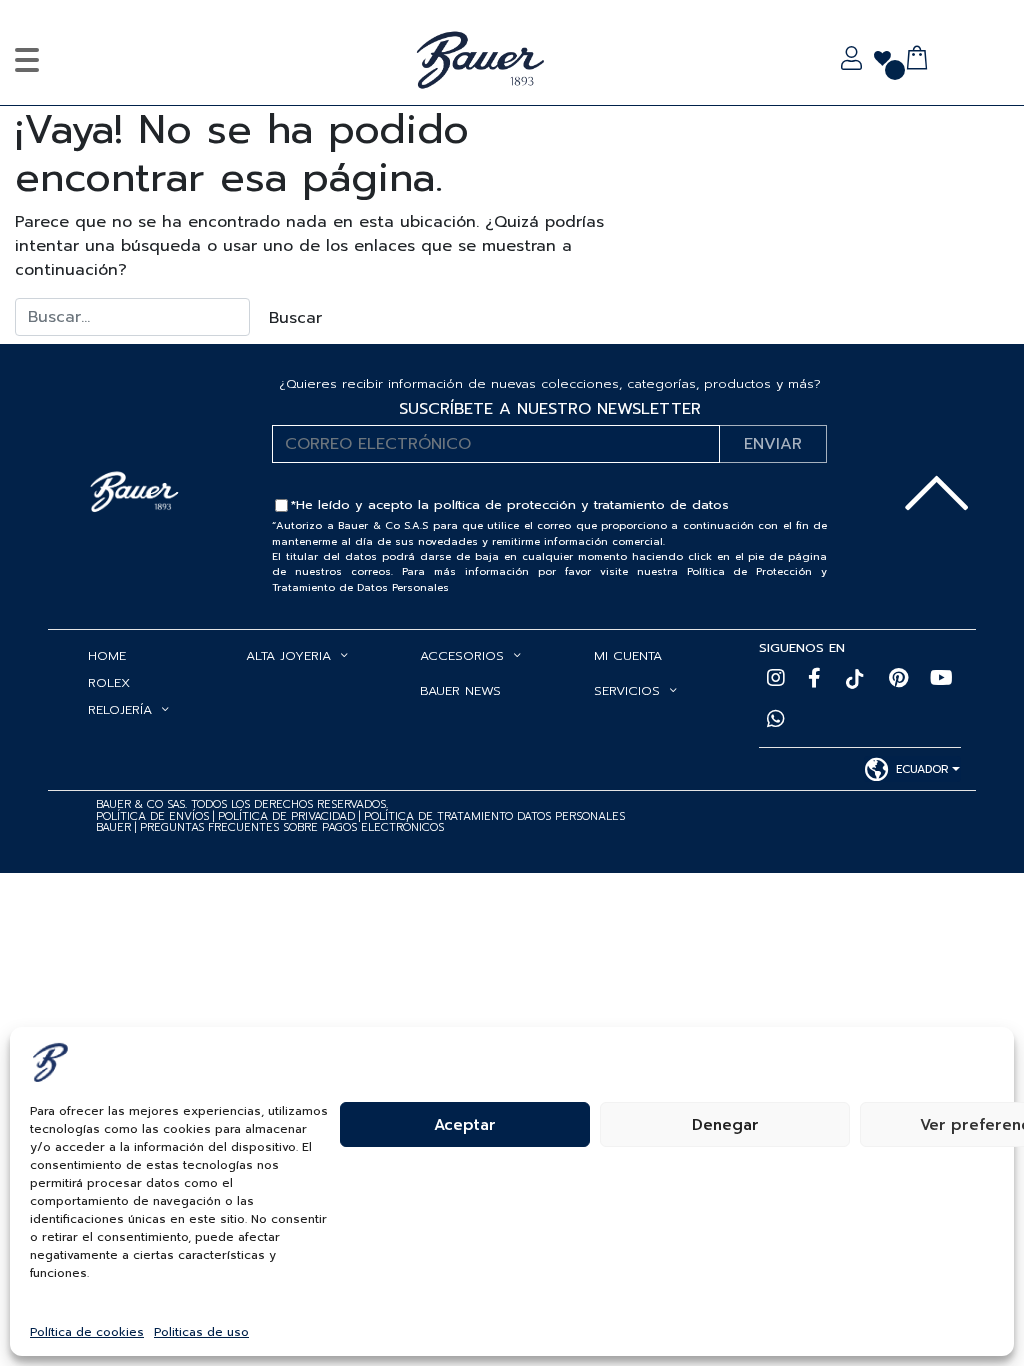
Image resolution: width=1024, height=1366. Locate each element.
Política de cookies (87, 1332)
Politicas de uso (201, 1332)
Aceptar (465, 1125)
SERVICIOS (627, 690)
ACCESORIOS (462, 655)
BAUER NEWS (460, 690)
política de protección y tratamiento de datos (581, 504)
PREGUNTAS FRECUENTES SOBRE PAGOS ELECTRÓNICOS (292, 827)
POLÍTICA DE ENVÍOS (152, 816)
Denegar (725, 1125)
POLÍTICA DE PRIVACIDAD (288, 816)
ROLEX (109, 682)
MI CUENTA (628, 655)
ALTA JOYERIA (288, 655)
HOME (107, 655)
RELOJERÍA (120, 709)
